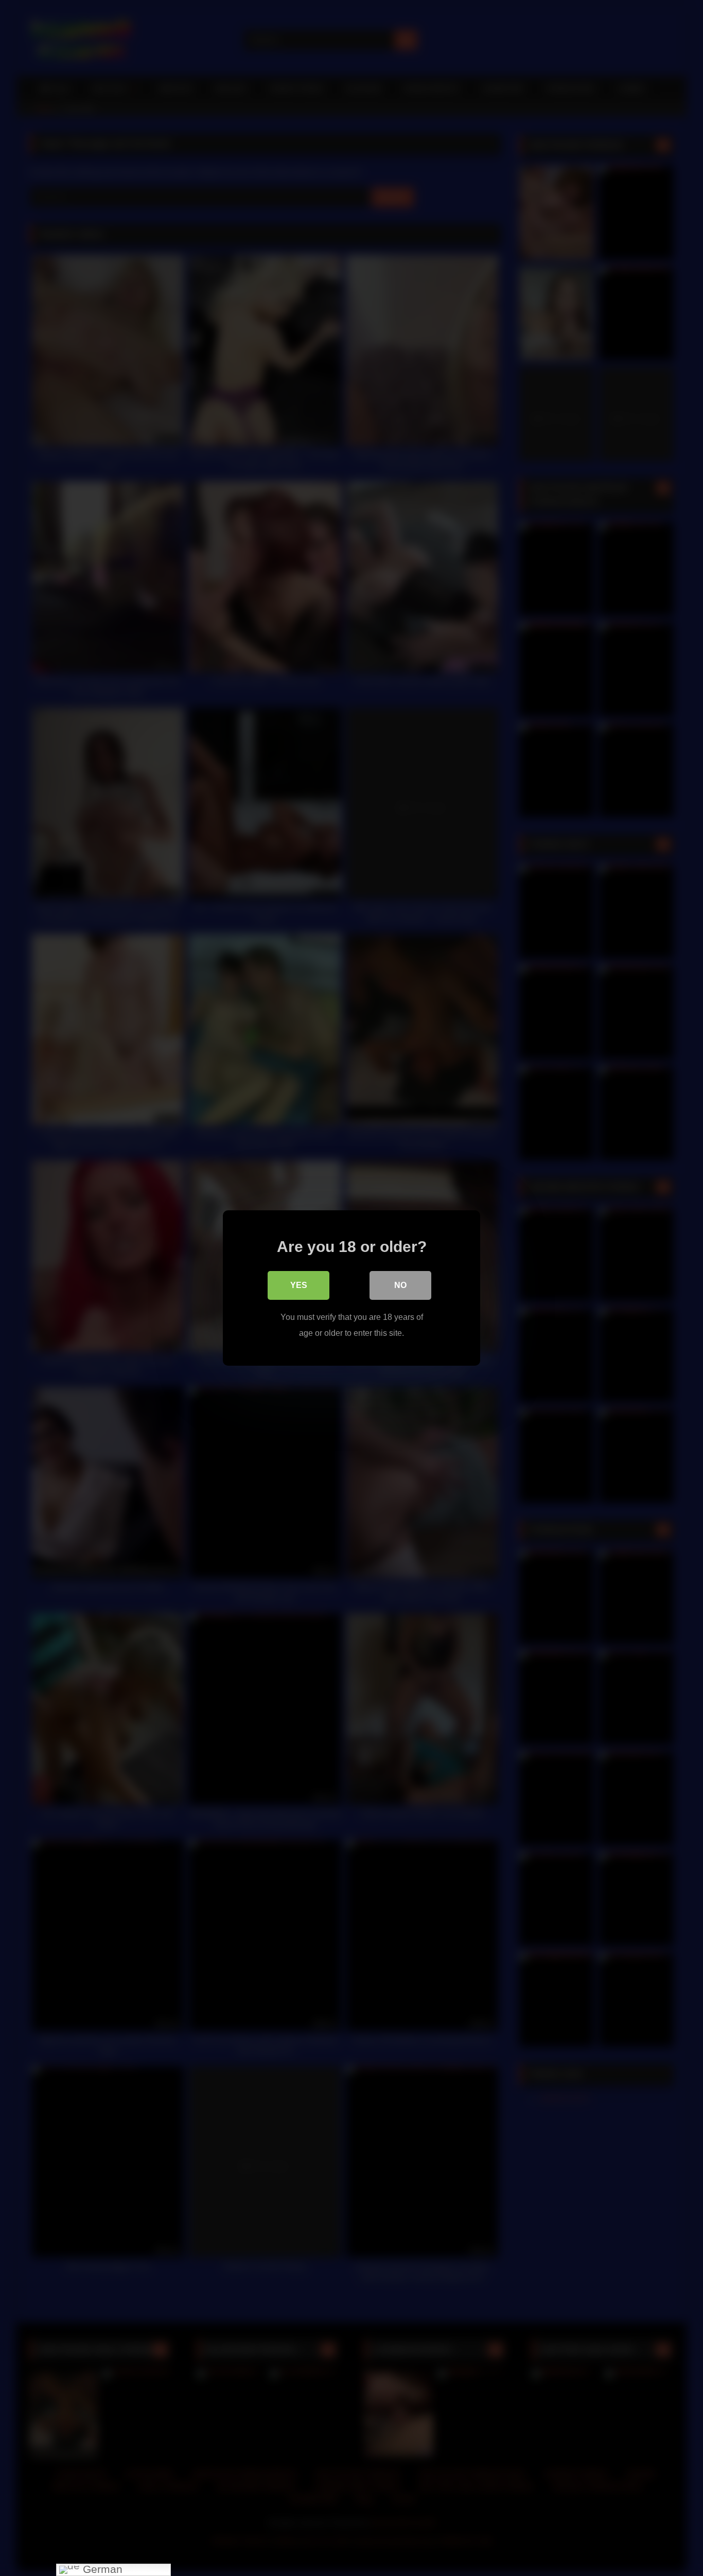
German (101, 2570)
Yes (299, 1285)
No (400, 1285)
